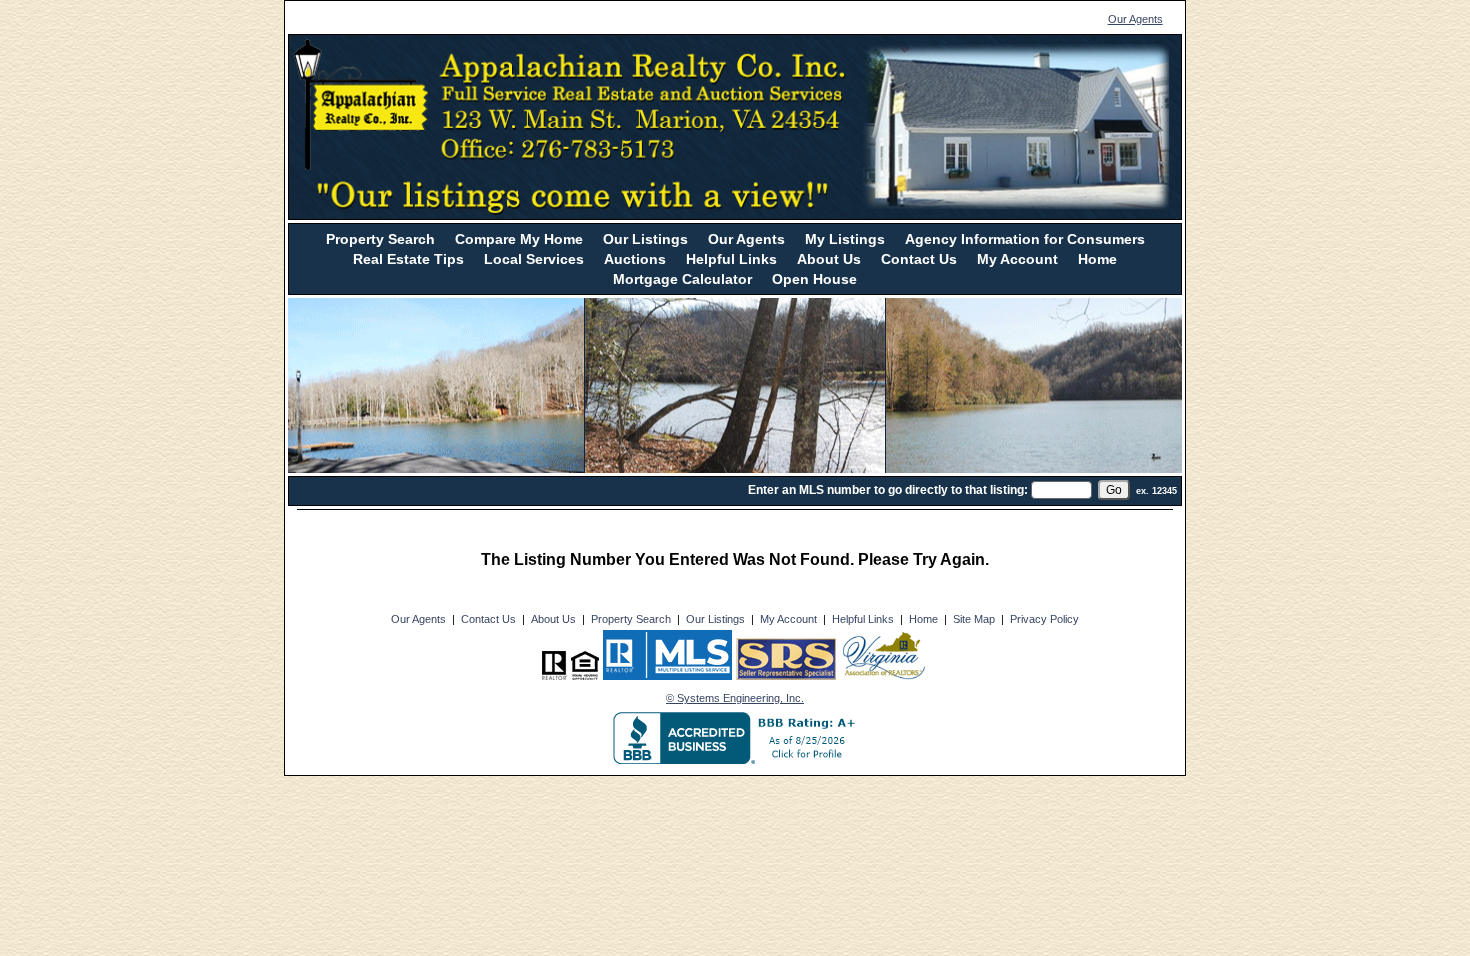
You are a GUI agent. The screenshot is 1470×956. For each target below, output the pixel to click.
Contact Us (919, 259)
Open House (814, 279)
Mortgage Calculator (682, 279)
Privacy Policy (1044, 619)
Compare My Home (519, 239)
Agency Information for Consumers (1025, 239)
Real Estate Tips (408, 259)
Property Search (380, 239)
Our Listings (645, 239)
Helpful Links (731, 259)
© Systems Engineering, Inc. (735, 698)
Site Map (974, 619)
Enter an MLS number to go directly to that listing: (888, 490)
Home (1097, 259)
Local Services (534, 259)
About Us (829, 259)
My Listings (845, 239)
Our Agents (1135, 19)
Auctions (635, 259)
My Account (1017, 259)
